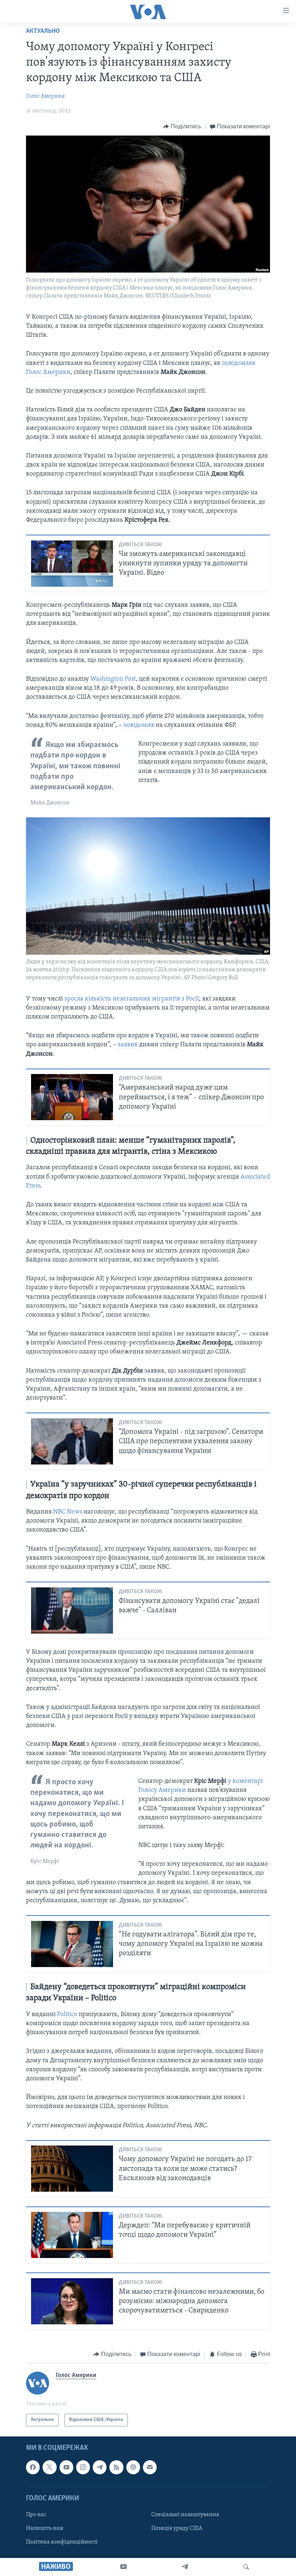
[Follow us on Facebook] (33, 2467)
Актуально (43, 31)
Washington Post (113, 679)
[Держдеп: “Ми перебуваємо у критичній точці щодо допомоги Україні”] (72, 2235)
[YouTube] (123, 2567)
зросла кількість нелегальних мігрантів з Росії (132, 999)
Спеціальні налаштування (185, 2515)
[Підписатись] (150, 2467)
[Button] (182, 127)
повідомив (140, 725)
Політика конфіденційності (62, 2542)
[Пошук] (246, 2567)
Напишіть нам (45, 2528)
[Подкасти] (133, 2467)
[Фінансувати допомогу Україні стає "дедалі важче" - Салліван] (72, 1610)
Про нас (36, 2515)
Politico (68, 2015)
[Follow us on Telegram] (100, 2467)
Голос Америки (45, 96)
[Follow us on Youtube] (66, 2467)
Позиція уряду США (177, 2528)
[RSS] (116, 2467)
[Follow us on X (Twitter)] (49, 2467)
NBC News (68, 1512)
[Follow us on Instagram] (83, 2467)
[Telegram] (185, 2567)
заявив (128, 1045)
